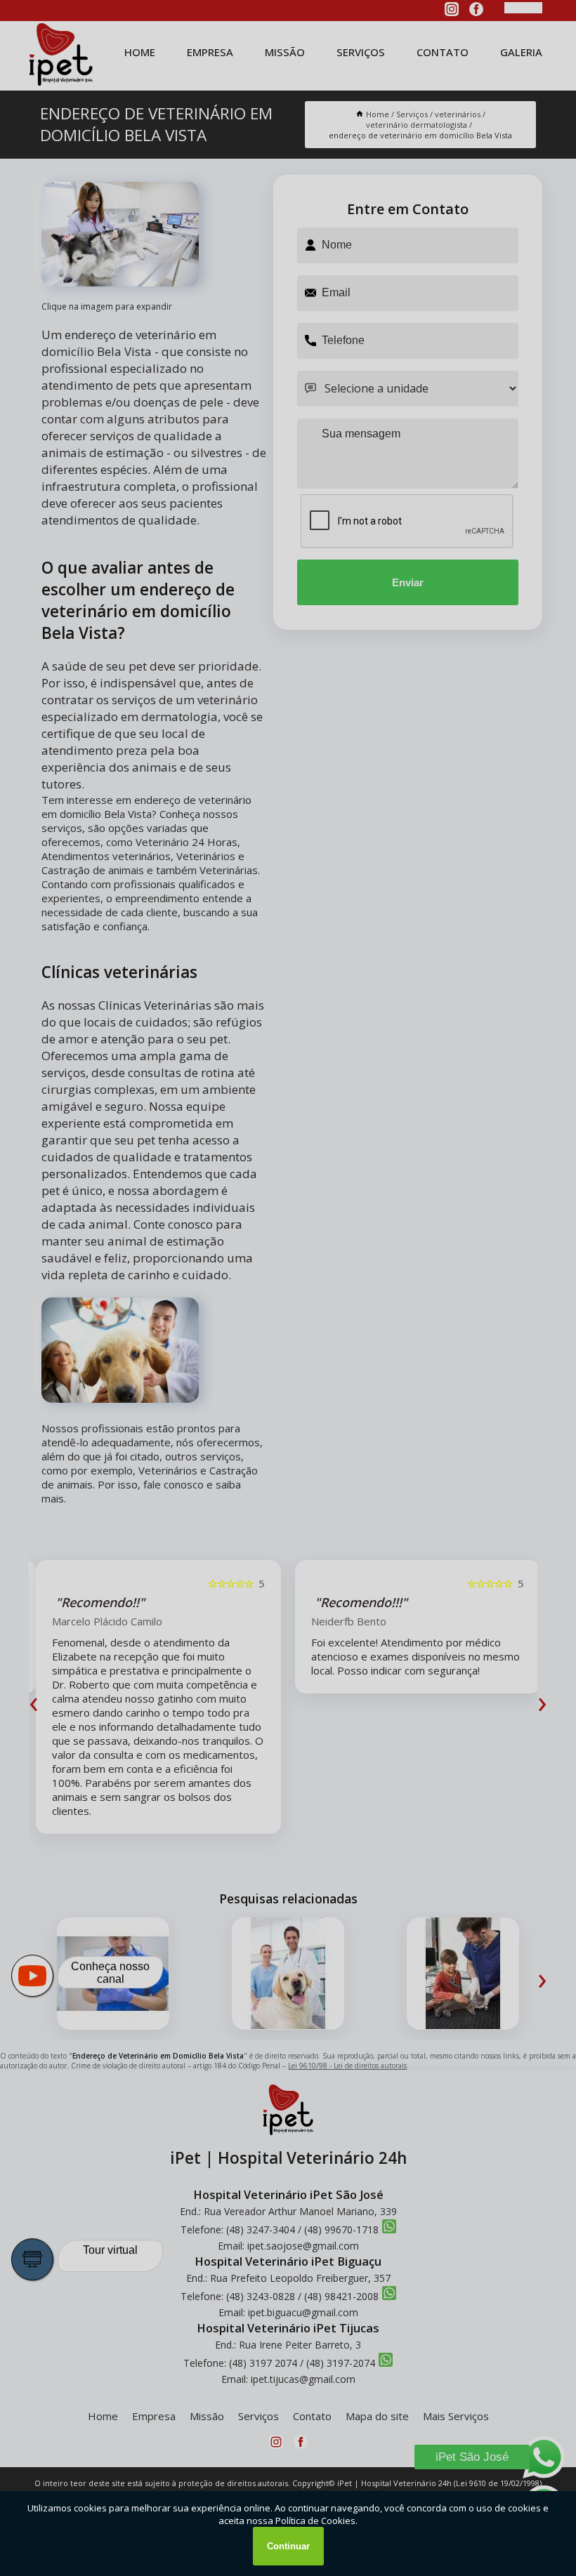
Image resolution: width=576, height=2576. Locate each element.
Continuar (288, 2546)
